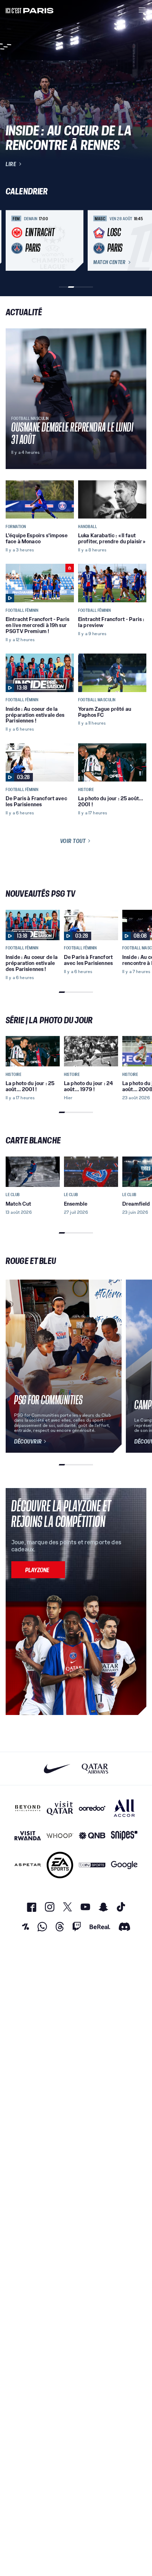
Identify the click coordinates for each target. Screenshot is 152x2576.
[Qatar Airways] (95, 1769)
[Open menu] (142, 10)
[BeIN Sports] (92, 1865)
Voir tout (73, 841)
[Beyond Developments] (28, 1808)
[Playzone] (38, 1570)
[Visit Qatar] (60, 1808)
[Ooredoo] (92, 1808)
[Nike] (57, 1769)
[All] (124, 1808)
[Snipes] (124, 1836)
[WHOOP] (60, 1836)
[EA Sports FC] (60, 1865)
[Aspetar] (28, 1865)
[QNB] (92, 1836)
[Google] (124, 1865)
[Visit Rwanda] (28, 1836)
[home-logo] (30, 10)
